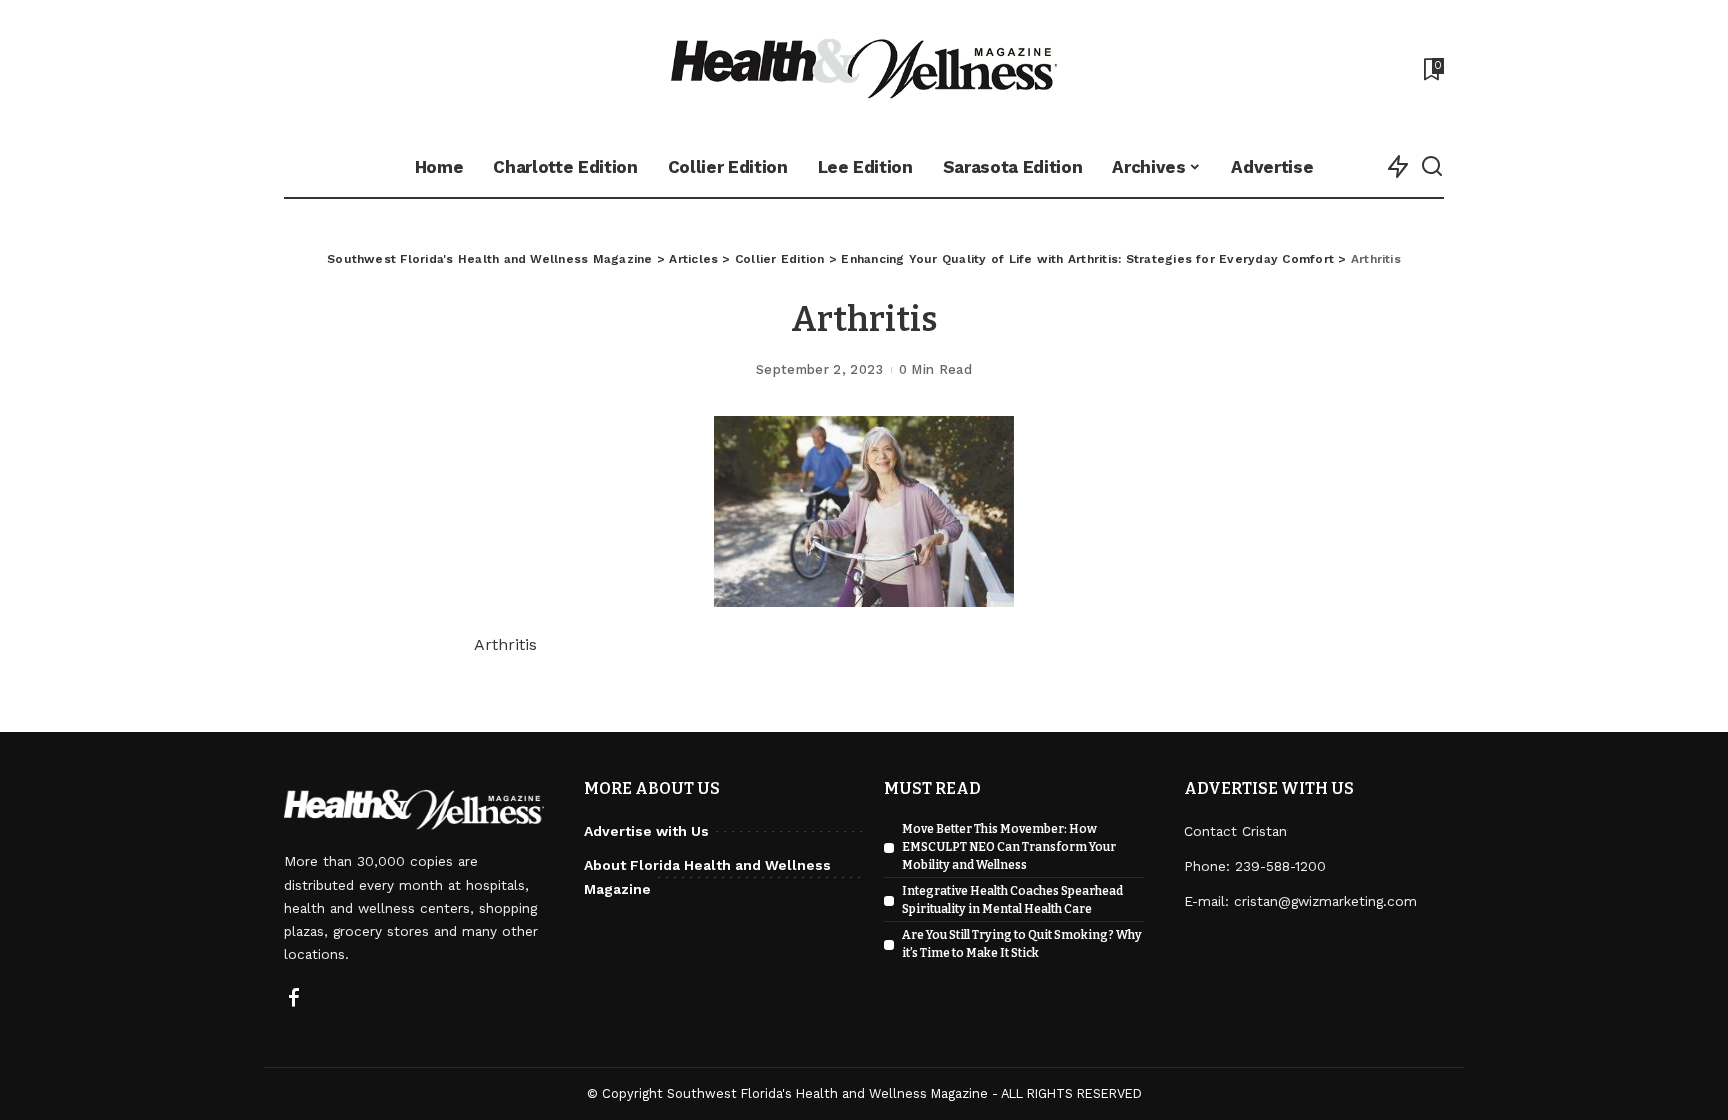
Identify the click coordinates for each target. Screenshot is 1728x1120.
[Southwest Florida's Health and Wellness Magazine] (864, 68)
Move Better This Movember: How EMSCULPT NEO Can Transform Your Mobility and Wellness (1009, 847)
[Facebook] (294, 999)
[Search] (1432, 167)
